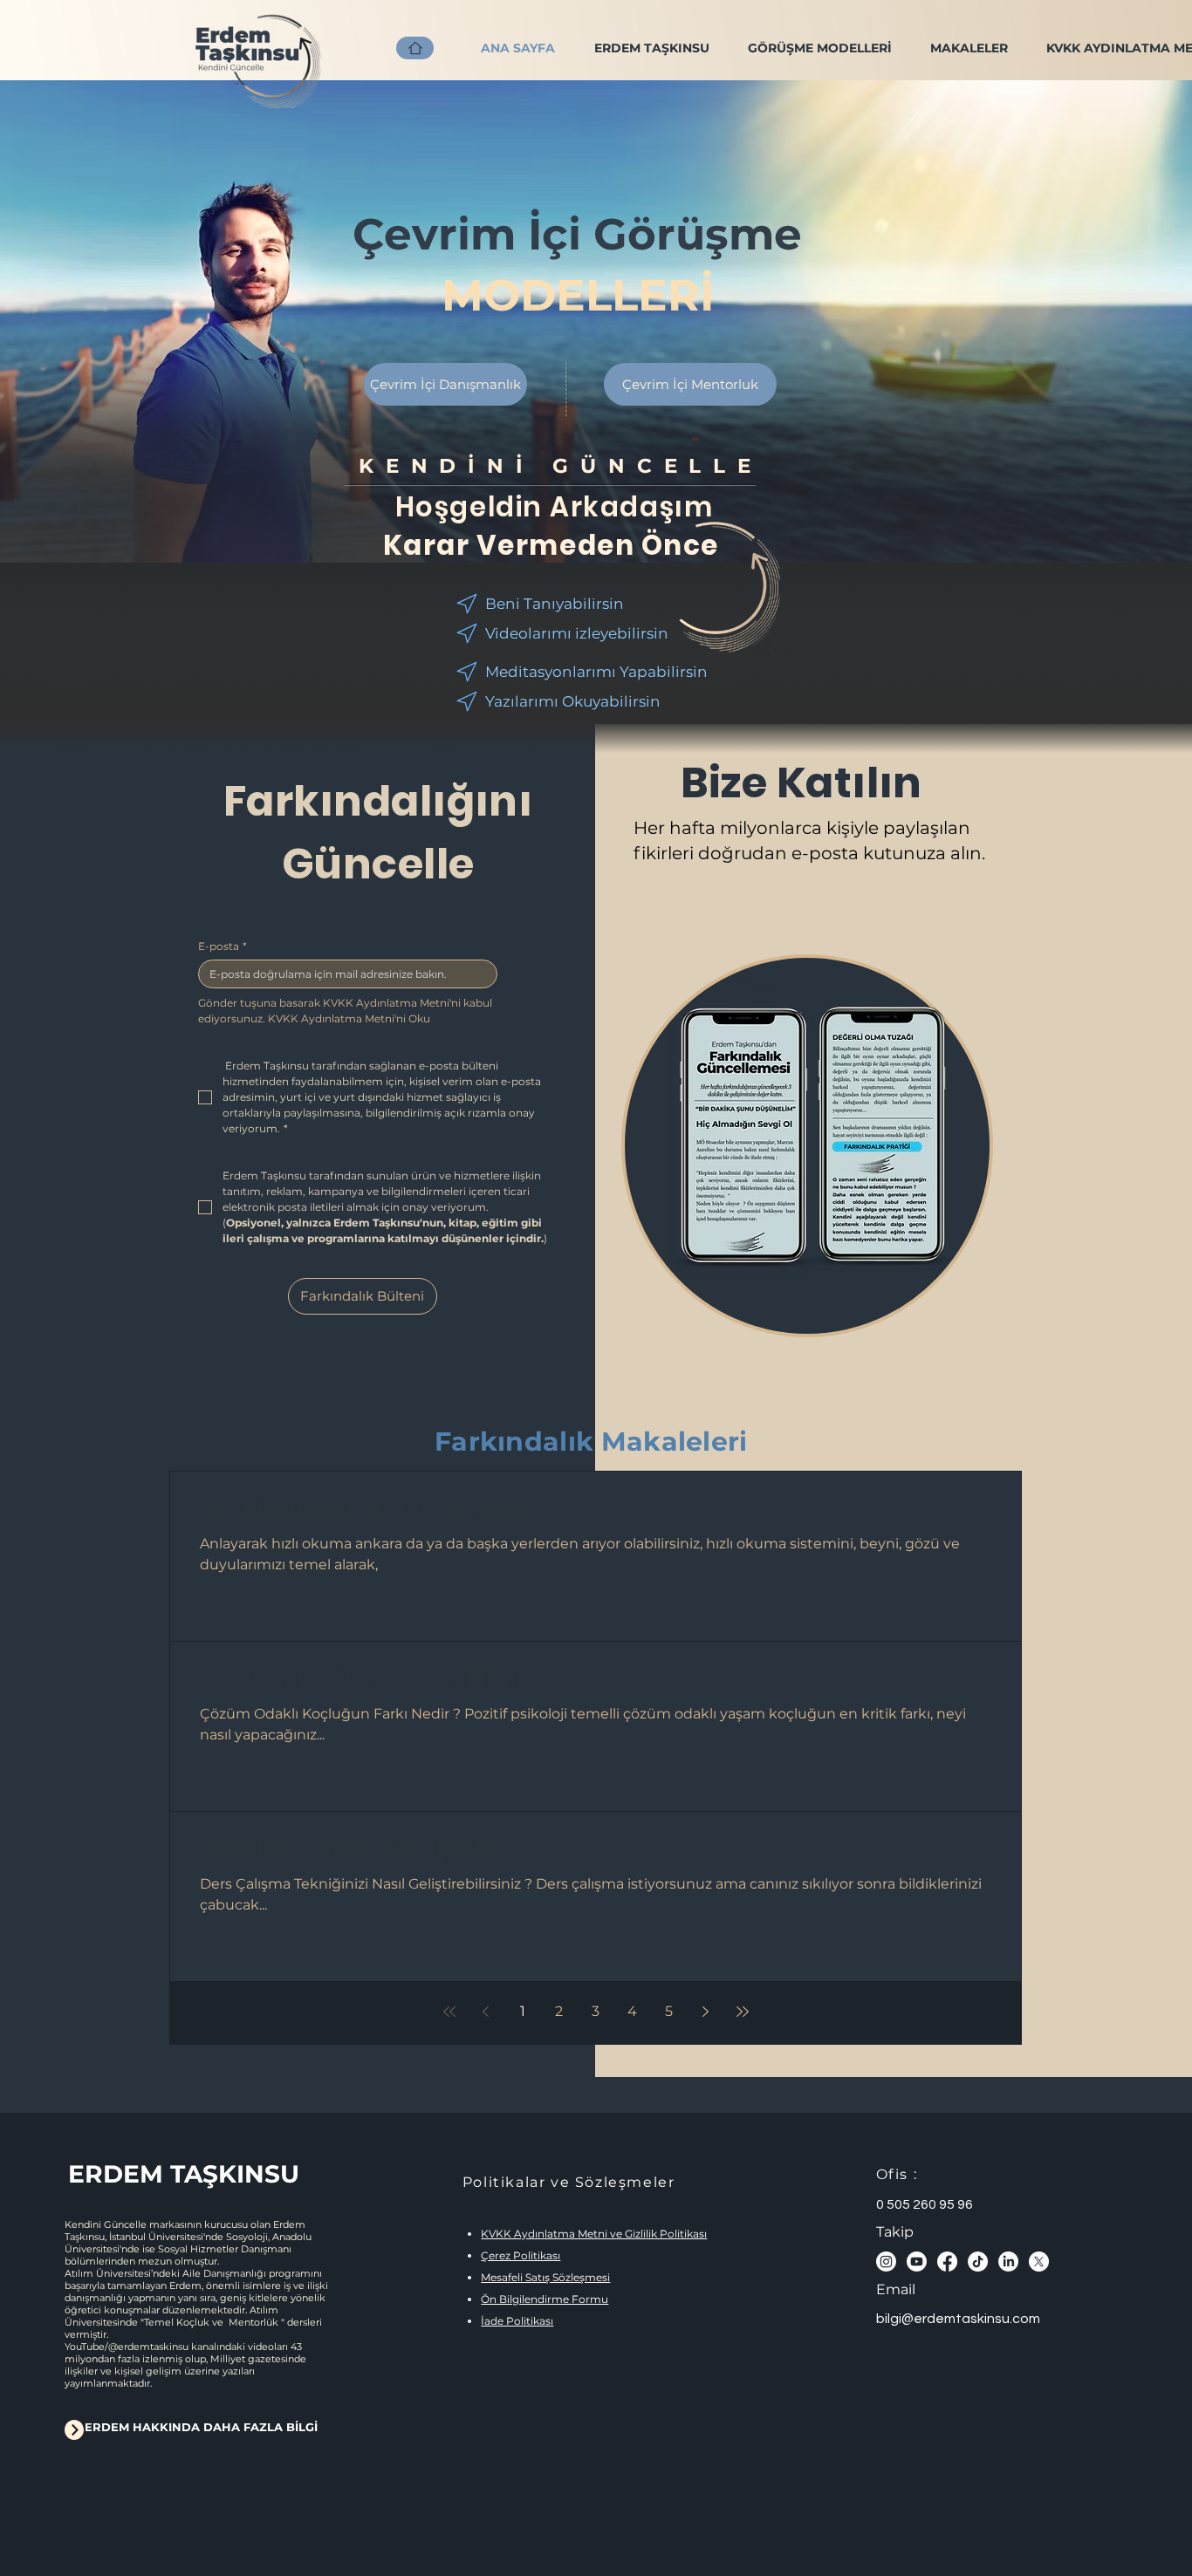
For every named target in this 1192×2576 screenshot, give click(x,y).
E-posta (223, 946)
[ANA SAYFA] (415, 48)
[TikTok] (978, 2262)
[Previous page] (486, 2012)
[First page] (449, 2012)
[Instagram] (886, 2262)
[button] (819, 48)
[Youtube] (917, 2262)
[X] (1039, 2262)
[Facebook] (947, 2262)
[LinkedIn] (1008, 2262)
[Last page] (743, 2012)
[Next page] (706, 2012)
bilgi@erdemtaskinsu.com (958, 2319)
